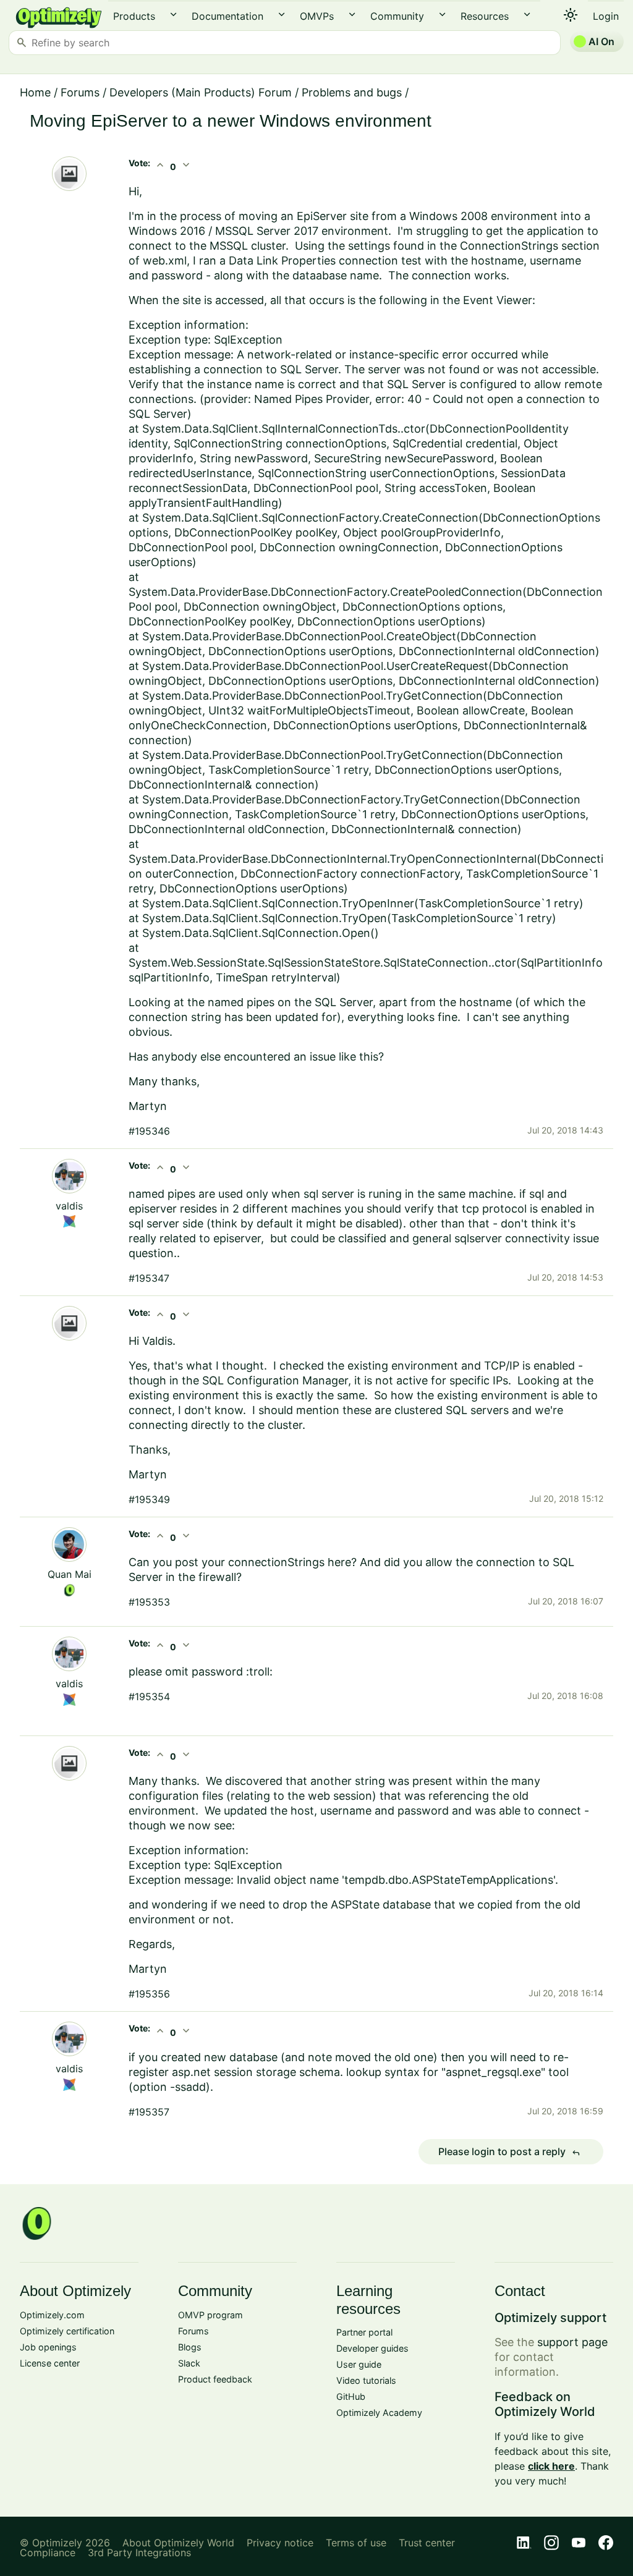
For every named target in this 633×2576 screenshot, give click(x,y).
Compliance (48, 2553)
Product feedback (215, 2379)
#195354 (149, 1697)
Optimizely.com (52, 2315)
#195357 (149, 2112)
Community (397, 16)
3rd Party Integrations (139, 2553)
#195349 (149, 1499)
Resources (485, 16)
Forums (80, 92)
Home (35, 92)
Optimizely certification (67, 2331)
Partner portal (364, 2332)
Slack (189, 2363)
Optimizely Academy (379, 2413)
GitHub (351, 2396)
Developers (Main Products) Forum (201, 92)
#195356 (149, 1994)
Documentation (227, 16)
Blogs (190, 2347)
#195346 (149, 1131)
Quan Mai (70, 1574)
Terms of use (356, 2543)
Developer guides (372, 2348)
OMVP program (210, 2315)
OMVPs (317, 16)
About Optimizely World (178, 2543)
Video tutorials (366, 2380)
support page (572, 2342)
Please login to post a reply (509, 2152)
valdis (69, 1206)
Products (134, 16)
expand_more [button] (173, 15)
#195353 (149, 1602)
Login (606, 16)
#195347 (149, 1278)
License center (50, 2363)
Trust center (427, 2543)
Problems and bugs (352, 92)
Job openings (48, 2347)
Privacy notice (280, 2543)
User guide (359, 2364)
